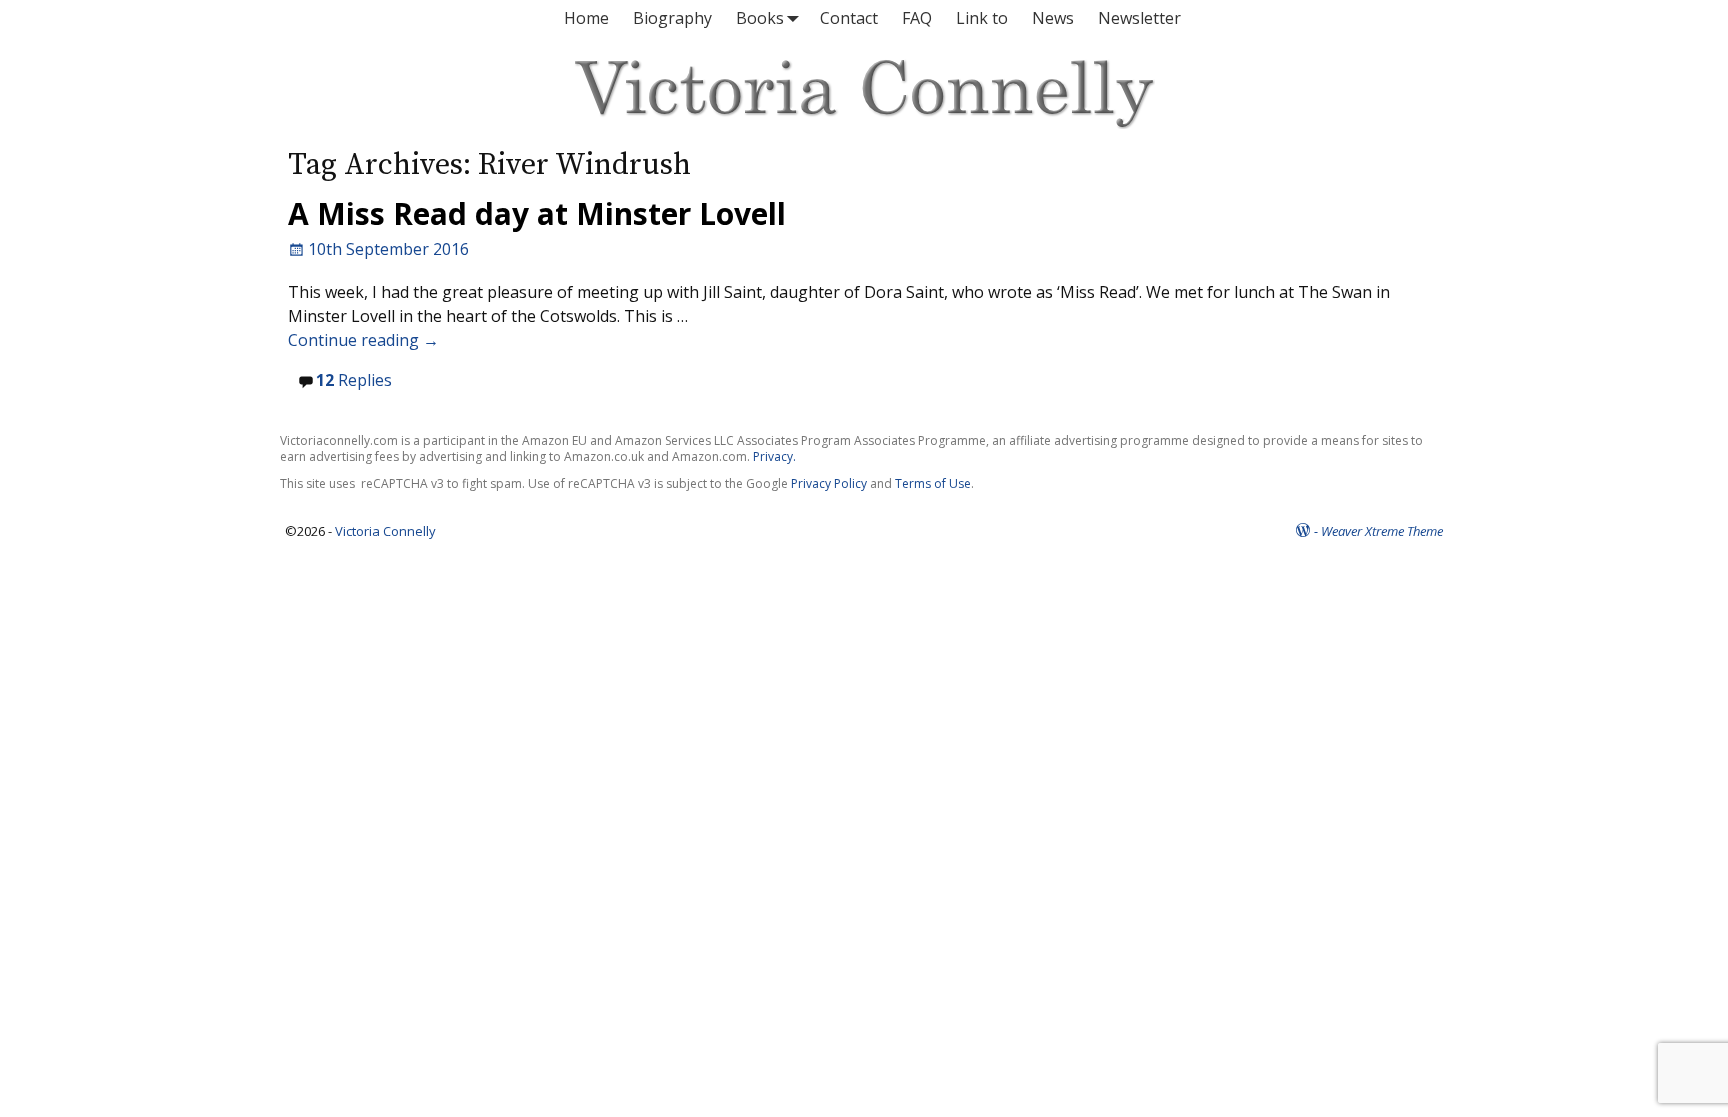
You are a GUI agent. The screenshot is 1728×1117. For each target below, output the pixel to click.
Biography (672, 18)
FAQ (917, 18)
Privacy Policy (829, 483)
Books (760, 18)
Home (586, 18)
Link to (982, 18)
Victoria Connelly (385, 531)
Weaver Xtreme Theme (1382, 531)
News (1053, 18)
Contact (849, 18)
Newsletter (1139, 18)
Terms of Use (933, 483)
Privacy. (774, 456)
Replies (354, 380)
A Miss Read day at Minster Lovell (537, 213)
